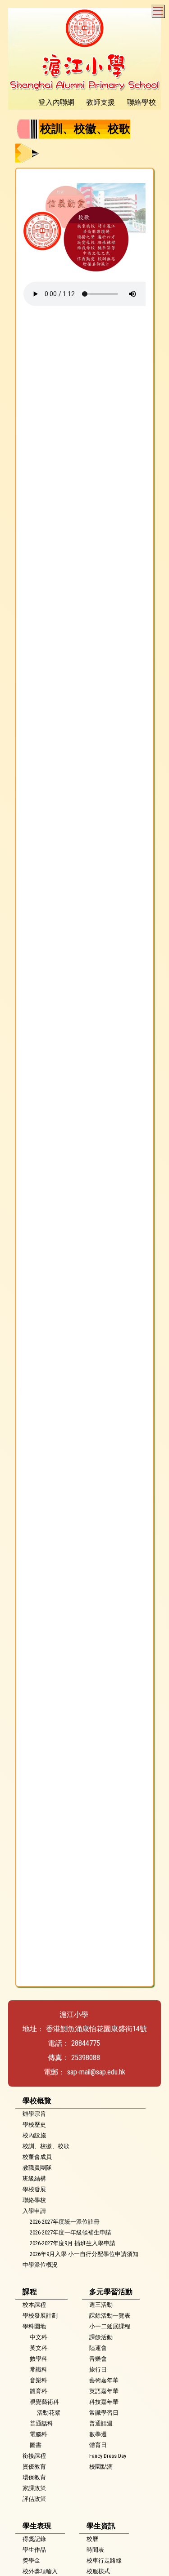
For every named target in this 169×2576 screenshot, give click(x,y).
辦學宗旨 (34, 2114)
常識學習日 (104, 2413)
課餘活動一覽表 (110, 2316)
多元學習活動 (111, 2292)
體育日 (98, 2445)
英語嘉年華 (104, 2391)
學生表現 (37, 2526)
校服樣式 (98, 2571)
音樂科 (39, 2380)
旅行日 (98, 2369)
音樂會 (98, 2359)
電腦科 (39, 2434)
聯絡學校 (34, 2200)
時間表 (95, 2550)
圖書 (36, 2445)
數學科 (39, 2359)
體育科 (39, 2391)
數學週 (98, 2434)
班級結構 (34, 2178)
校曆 (92, 2539)
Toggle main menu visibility (158, 11)
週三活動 (101, 2305)
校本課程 (34, 2305)
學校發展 (34, 2189)
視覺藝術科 (44, 2402)
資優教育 (34, 2467)
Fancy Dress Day (108, 2456)
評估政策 (34, 2499)
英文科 (39, 2348)
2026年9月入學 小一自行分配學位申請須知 (84, 2254)
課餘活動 (101, 2337)
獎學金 (31, 2560)
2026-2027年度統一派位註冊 (65, 2222)
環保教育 (34, 2477)
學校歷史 (34, 2125)
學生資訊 (101, 2526)
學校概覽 (37, 2101)
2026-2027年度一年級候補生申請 (71, 2232)
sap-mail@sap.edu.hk (96, 2072)
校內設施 (34, 2135)
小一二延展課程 (110, 2326)
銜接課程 (34, 2456)
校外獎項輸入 (40, 2571)
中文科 (39, 2337)
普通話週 (101, 2423)
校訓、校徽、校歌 (46, 2146)
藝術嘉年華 (104, 2380)
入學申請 (34, 2211)
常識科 (39, 2369)
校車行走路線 (104, 2560)
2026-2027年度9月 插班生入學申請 (73, 2243)
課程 (30, 2292)
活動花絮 (49, 2413)
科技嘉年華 (104, 2402)
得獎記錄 (34, 2539)
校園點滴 (101, 2467)
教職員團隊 (37, 2168)
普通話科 (41, 2423)
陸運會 (98, 2348)
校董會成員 (37, 2157)
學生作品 (34, 2550)
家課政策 (34, 2488)
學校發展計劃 (40, 2316)
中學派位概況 (40, 2265)
